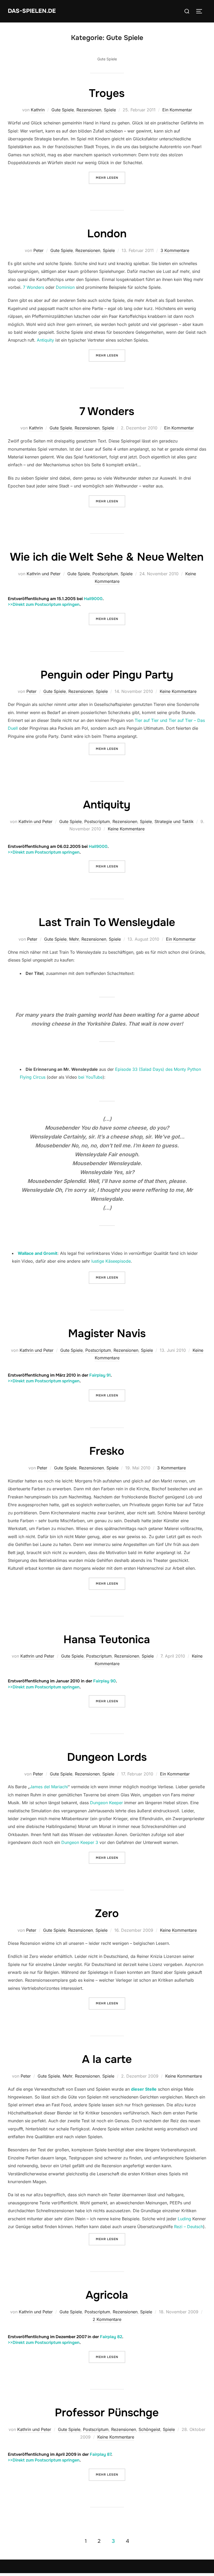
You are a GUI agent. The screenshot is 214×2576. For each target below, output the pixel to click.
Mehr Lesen (111, 178)
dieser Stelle (144, 2089)
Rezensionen (89, 110)
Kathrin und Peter (44, 574)
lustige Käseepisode (111, 1261)
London (107, 234)
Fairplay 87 (100, 2454)
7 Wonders (34, 287)
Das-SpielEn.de (32, 11)
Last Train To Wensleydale (107, 922)
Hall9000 (93, 599)
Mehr (74, 939)
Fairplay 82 (111, 2337)
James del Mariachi (49, 1787)
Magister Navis (107, 1333)
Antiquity (45, 340)
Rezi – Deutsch (189, 2227)
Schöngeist (149, 2429)
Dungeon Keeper (106, 1803)
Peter (38, 250)
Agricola (107, 2295)
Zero (107, 1913)
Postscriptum (105, 574)
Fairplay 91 (100, 1375)
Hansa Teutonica (107, 1640)
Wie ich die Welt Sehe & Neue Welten (107, 557)
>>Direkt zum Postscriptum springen (44, 604)
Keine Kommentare (178, 691)
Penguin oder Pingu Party (107, 675)
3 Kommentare (175, 250)
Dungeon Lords (107, 1757)
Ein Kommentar (177, 110)
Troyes (107, 93)
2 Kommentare (107, 2319)
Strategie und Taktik (174, 821)
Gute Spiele (63, 110)
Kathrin (38, 110)
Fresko (107, 1451)
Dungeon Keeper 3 (80, 1842)
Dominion (65, 287)
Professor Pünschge (107, 2413)
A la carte (107, 2059)
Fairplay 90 (105, 1681)
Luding (184, 2219)
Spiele (110, 110)
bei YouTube (90, 1077)
